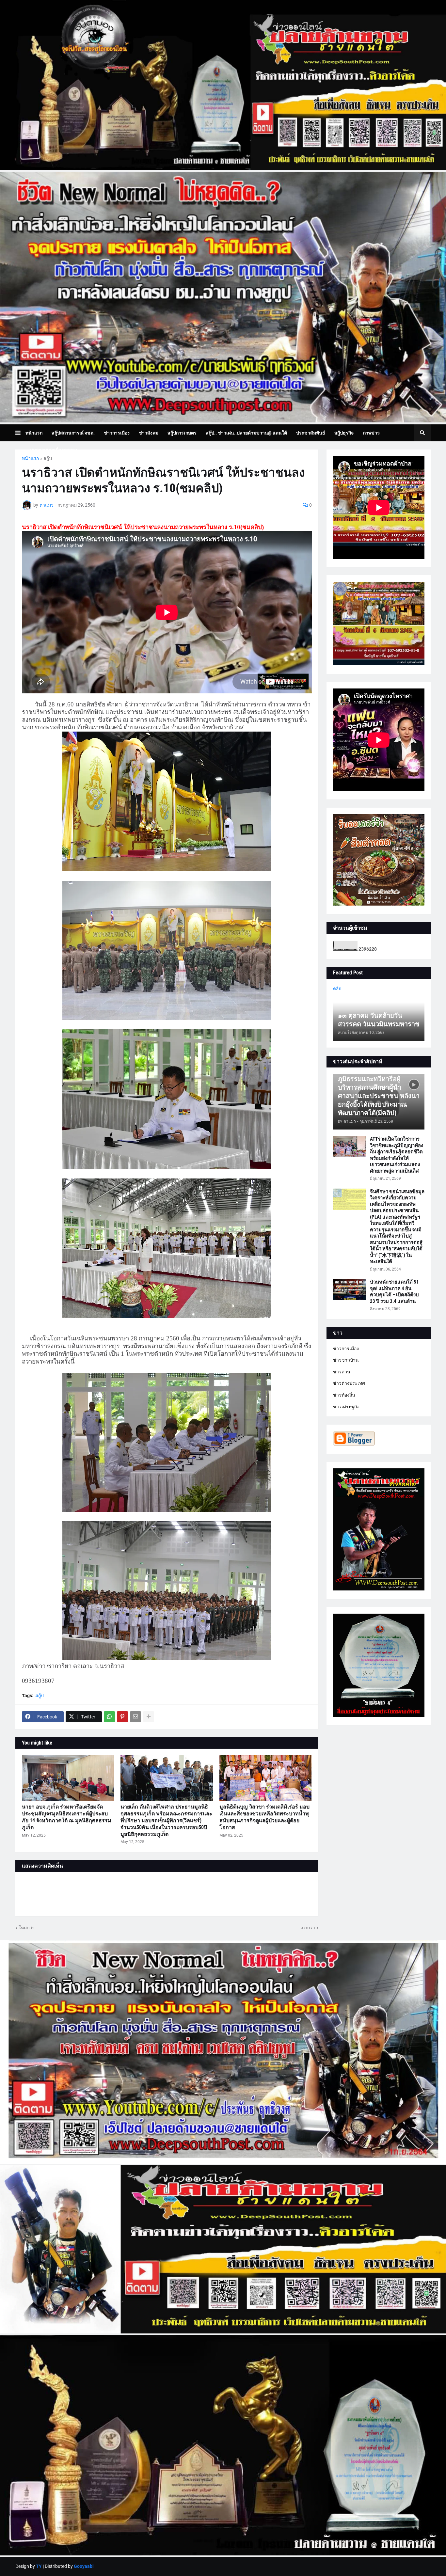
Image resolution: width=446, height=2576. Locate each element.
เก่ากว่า (308, 1928)
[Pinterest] (122, 1717)
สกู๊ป (48, 458)
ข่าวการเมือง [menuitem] (117, 433)
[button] (20, 433)
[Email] (135, 1717)
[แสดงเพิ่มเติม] (149, 1717)
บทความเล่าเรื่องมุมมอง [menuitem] (54, 450)
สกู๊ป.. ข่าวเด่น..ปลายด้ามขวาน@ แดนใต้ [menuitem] (246, 433)
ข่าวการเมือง (346, 1349)
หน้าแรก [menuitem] (34, 433)
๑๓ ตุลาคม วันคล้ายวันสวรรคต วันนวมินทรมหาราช (379, 1020)
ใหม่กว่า (27, 1928)
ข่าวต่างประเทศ (349, 1383)
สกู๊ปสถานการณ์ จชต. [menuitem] (73, 433)
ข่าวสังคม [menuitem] (149, 433)
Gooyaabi (84, 2566)
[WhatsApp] (109, 1717)
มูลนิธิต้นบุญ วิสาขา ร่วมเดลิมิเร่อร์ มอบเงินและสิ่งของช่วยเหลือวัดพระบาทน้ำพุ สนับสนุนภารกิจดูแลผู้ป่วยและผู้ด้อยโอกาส (264, 1817)
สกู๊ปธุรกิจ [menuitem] (344, 433)
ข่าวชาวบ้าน (346, 1360)
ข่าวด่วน (342, 1372)
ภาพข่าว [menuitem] (371, 433)
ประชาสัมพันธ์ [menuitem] (311, 433)
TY (39, 2566)
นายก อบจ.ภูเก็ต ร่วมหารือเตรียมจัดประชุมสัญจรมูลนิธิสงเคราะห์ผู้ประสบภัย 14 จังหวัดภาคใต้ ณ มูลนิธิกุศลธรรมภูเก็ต (67, 1817)
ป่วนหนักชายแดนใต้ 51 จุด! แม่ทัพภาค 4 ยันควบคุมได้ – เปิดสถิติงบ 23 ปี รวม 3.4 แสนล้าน (394, 1292)
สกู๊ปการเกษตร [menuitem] (182, 433)
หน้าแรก (30, 458)
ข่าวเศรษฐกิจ (346, 1407)
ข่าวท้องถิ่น (344, 1395)
